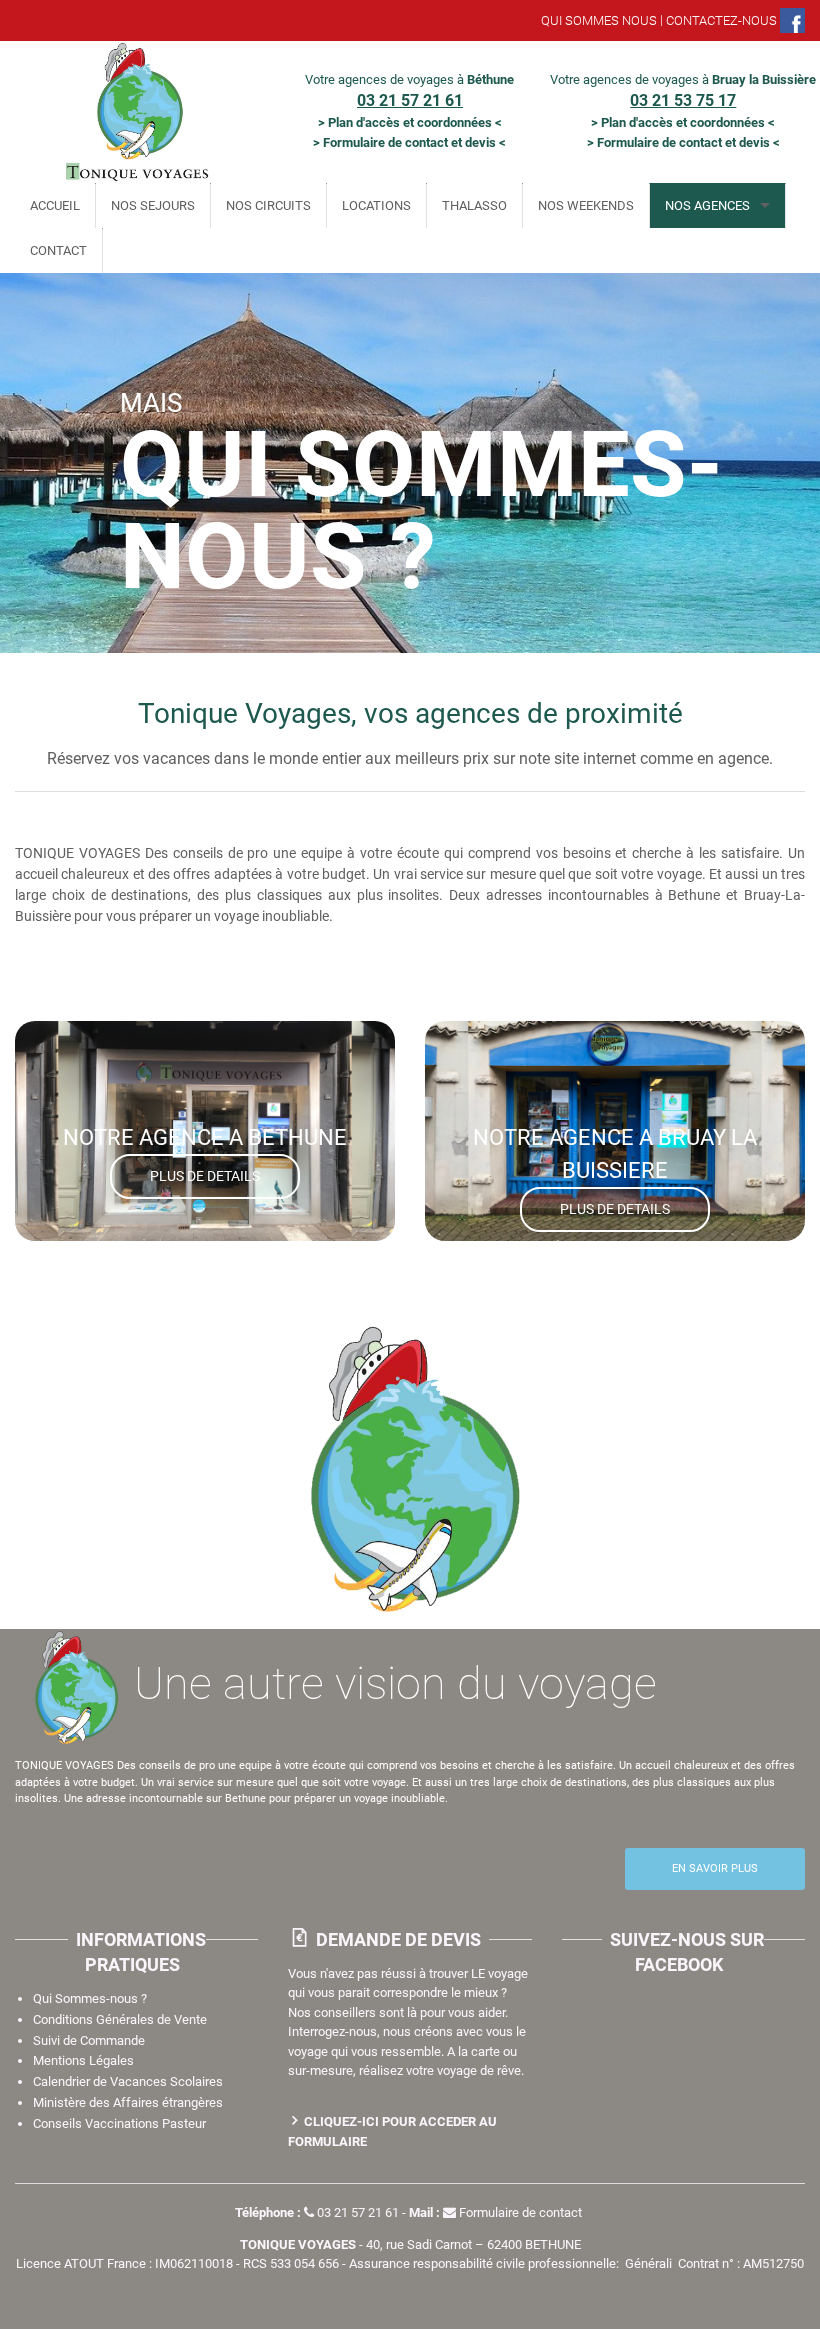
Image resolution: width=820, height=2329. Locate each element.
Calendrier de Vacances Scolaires (128, 2081)
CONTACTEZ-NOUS (721, 20)
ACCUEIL (55, 205)
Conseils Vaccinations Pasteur (119, 2123)
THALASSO (474, 205)
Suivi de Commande (89, 2040)
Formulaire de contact (520, 2212)
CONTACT (58, 250)
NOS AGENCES (707, 205)
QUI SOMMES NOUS (599, 20)
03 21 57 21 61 (358, 2212)
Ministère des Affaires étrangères (128, 2102)
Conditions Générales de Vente (120, 2019)
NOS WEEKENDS (586, 205)
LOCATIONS (376, 205)
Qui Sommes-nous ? (90, 1998)
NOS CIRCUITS (268, 205)
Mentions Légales (83, 2060)
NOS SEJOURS (153, 205)
